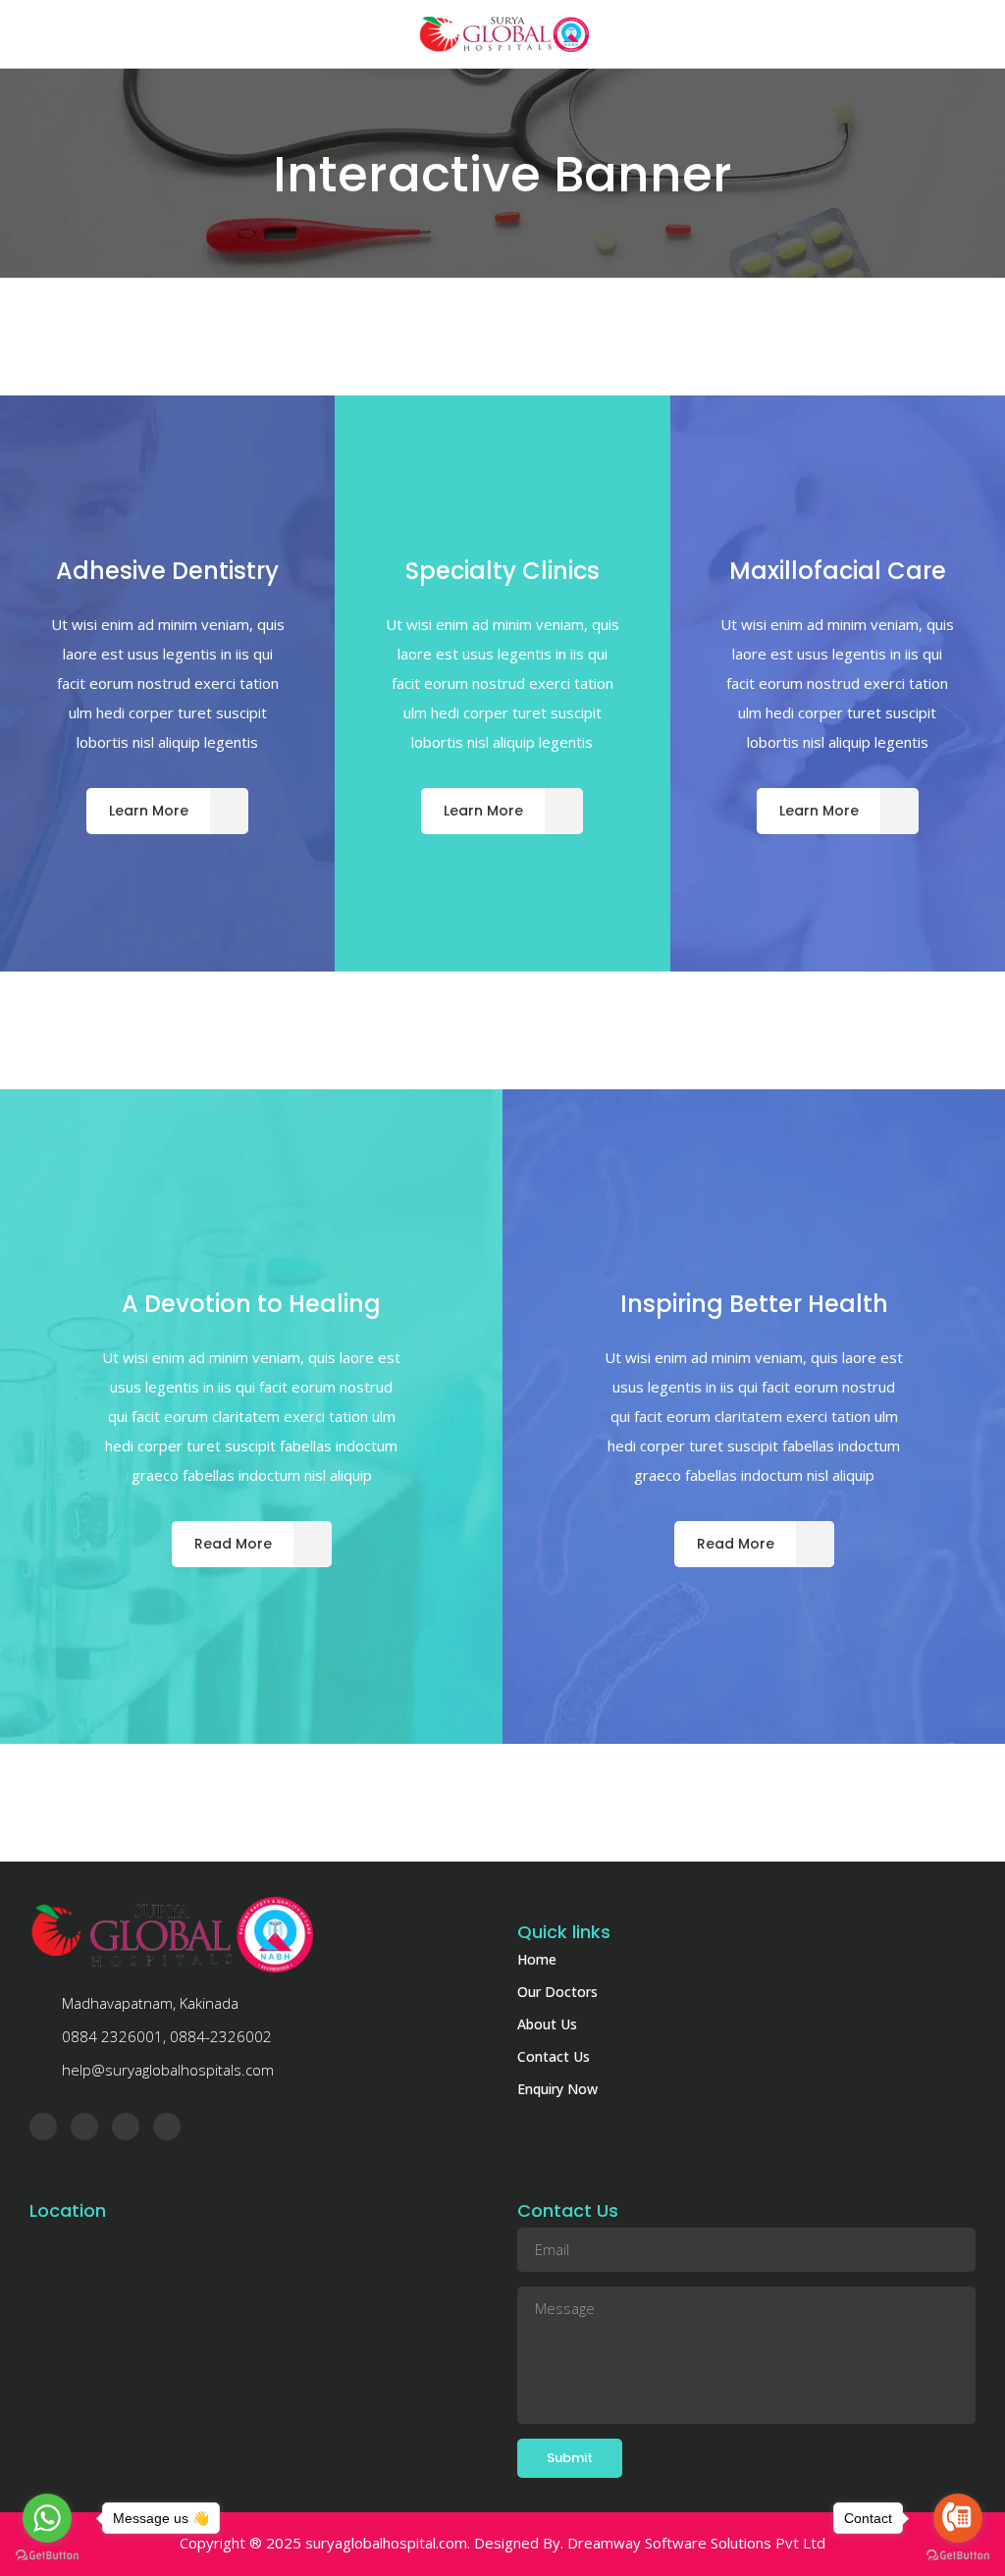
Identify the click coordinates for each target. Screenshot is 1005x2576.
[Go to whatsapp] (47, 2518)
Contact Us (554, 2056)
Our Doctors (557, 1992)
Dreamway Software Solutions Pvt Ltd (696, 2543)
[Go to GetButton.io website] (47, 2556)
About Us (547, 2024)
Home (537, 1959)
